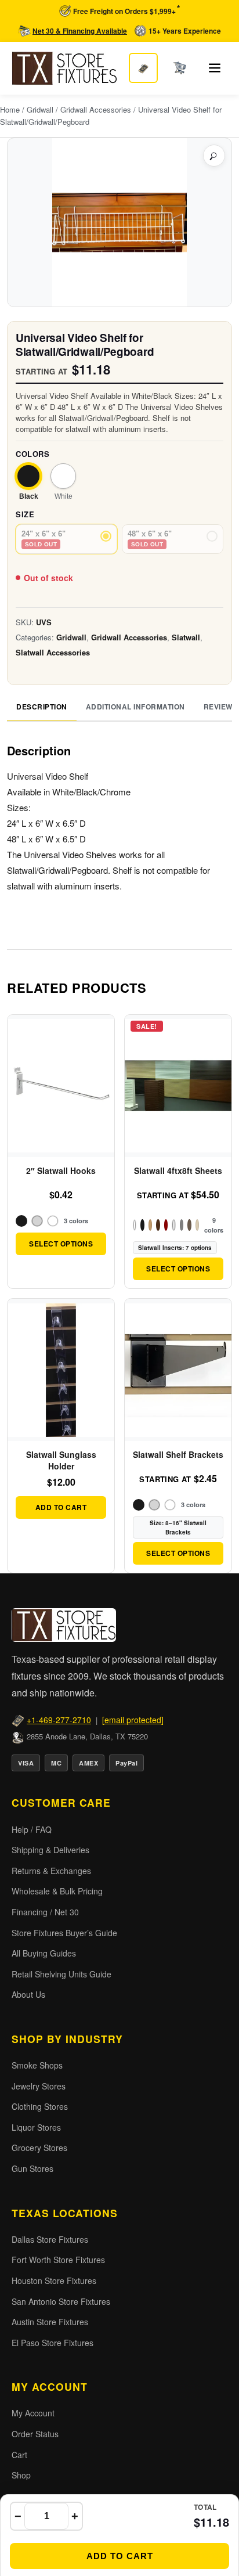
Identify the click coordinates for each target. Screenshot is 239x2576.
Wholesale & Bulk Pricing (57, 1891)
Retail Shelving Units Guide (61, 1974)
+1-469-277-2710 (59, 1720)
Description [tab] (42, 707)
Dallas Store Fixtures (50, 2239)
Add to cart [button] (61, 1507)
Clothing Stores (40, 2106)
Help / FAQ (32, 1829)
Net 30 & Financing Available (80, 31)
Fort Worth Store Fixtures (58, 2260)
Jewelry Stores (39, 2086)
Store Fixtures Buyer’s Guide (64, 1933)
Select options (61, 1244)
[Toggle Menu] (215, 68)
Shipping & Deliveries (50, 1850)
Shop (21, 2475)
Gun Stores (32, 2168)
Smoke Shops (37, 2065)
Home (10, 109)
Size (25, 514)
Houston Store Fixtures (54, 2280)
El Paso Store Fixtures (52, 2343)
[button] (214, 156)
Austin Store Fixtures (50, 2322)
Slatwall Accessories (53, 652)
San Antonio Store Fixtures (61, 2301)
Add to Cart (120, 2556)
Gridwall (40, 109)
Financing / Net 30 (45, 1912)
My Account (33, 2413)
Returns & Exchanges (51, 1871)
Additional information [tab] (135, 707)
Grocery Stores (39, 2148)
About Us (28, 1994)
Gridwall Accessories (96, 109)
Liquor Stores (36, 2127)
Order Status (35, 2434)
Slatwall (186, 637)
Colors (32, 454)
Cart (19, 2455)
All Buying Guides (44, 1953)
